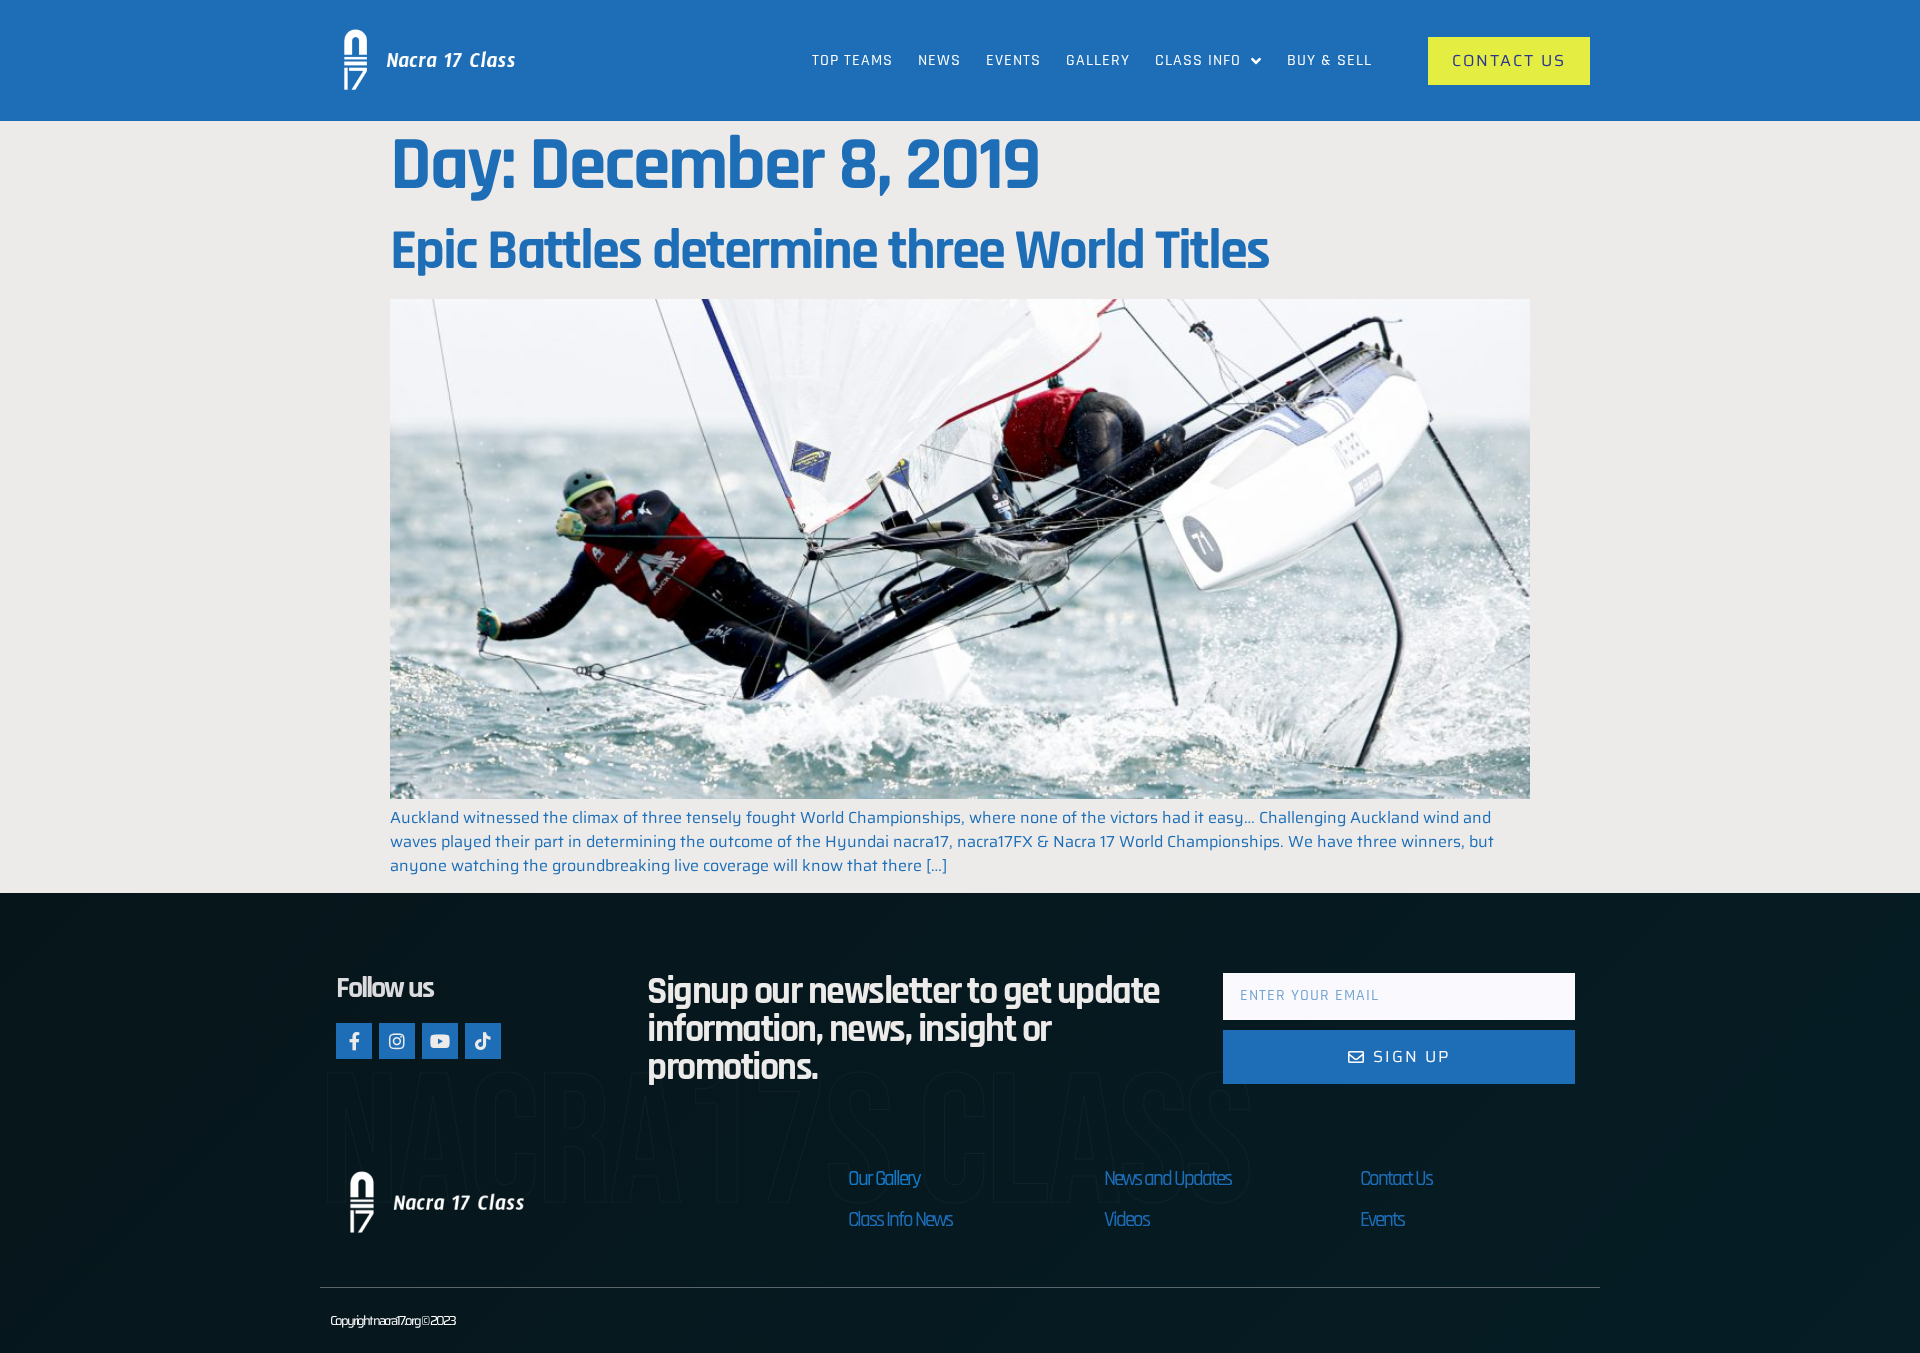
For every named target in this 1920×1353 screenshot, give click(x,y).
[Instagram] (397, 1041)
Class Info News (900, 1219)
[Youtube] (440, 1041)
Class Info (1198, 60)
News (939, 60)
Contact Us (1396, 1178)
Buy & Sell (1329, 60)
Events (1013, 60)
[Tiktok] (483, 1041)
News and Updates (1167, 1178)
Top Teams (852, 60)
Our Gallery (884, 1178)
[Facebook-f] (354, 1041)
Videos (1126, 1219)
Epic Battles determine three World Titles (829, 251)
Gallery (1098, 60)
